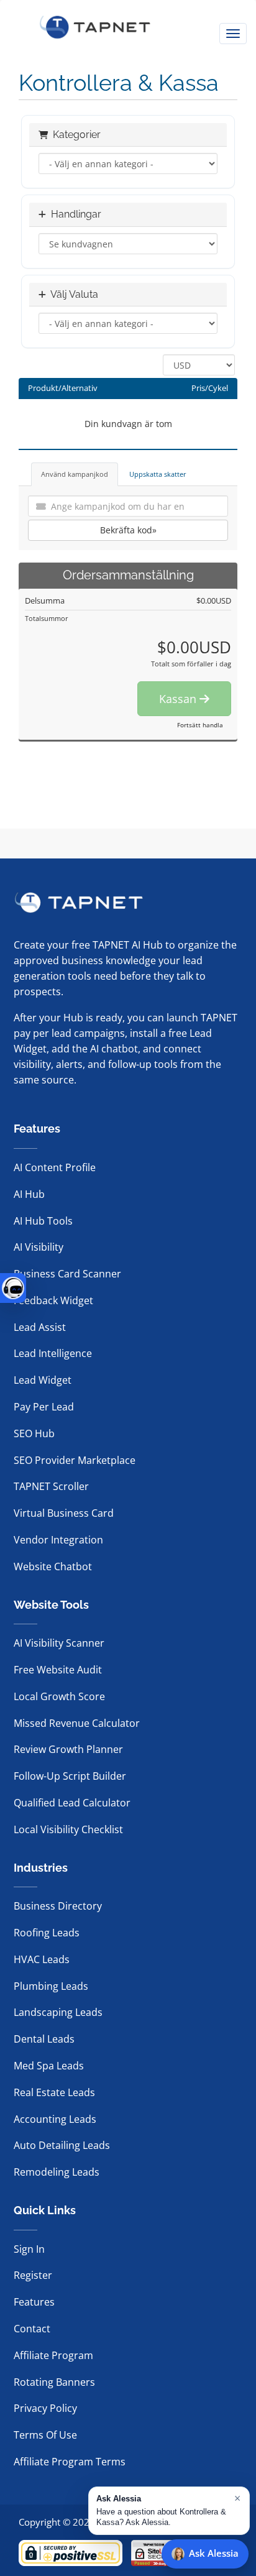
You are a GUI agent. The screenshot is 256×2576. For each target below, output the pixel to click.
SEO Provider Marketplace (75, 1460)
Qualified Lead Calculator (72, 1803)
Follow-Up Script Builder (70, 1776)
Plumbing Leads (51, 1986)
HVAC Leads (42, 1959)
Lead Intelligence (53, 1353)
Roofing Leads (47, 1933)
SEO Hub (34, 1433)
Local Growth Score (59, 1696)
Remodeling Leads (57, 2172)
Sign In (29, 2249)
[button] (169, 2511)
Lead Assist (40, 1327)
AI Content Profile (55, 1167)
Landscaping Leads (58, 2012)
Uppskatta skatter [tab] (158, 474)
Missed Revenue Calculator (77, 1723)
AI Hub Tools (43, 1221)
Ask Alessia (214, 2553)
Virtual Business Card (64, 1513)
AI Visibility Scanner (59, 1643)
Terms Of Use (45, 2435)
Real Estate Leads (54, 2092)
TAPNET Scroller (51, 1486)
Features (34, 2302)
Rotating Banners (54, 2382)
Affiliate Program (53, 2355)
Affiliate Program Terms (70, 2462)
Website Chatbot (53, 1566)
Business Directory (58, 1906)
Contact (32, 2329)
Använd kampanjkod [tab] (75, 474)
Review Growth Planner (68, 1749)
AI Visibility (39, 1247)
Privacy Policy (45, 2408)
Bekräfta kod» (128, 530)
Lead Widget (43, 1380)
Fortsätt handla (200, 725)
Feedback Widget (53, 1300)
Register (33, 2275)
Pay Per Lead (44, 1407)
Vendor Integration (58, 1540)
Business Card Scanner (67, 1274)
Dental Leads (44, 2039)
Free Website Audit (58, 1670)
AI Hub (29, 1194)
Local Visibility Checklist (68, 1829)
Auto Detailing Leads (62, 2145)
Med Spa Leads (49, 2066)
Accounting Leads (55, 2119)
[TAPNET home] (95, 27)
